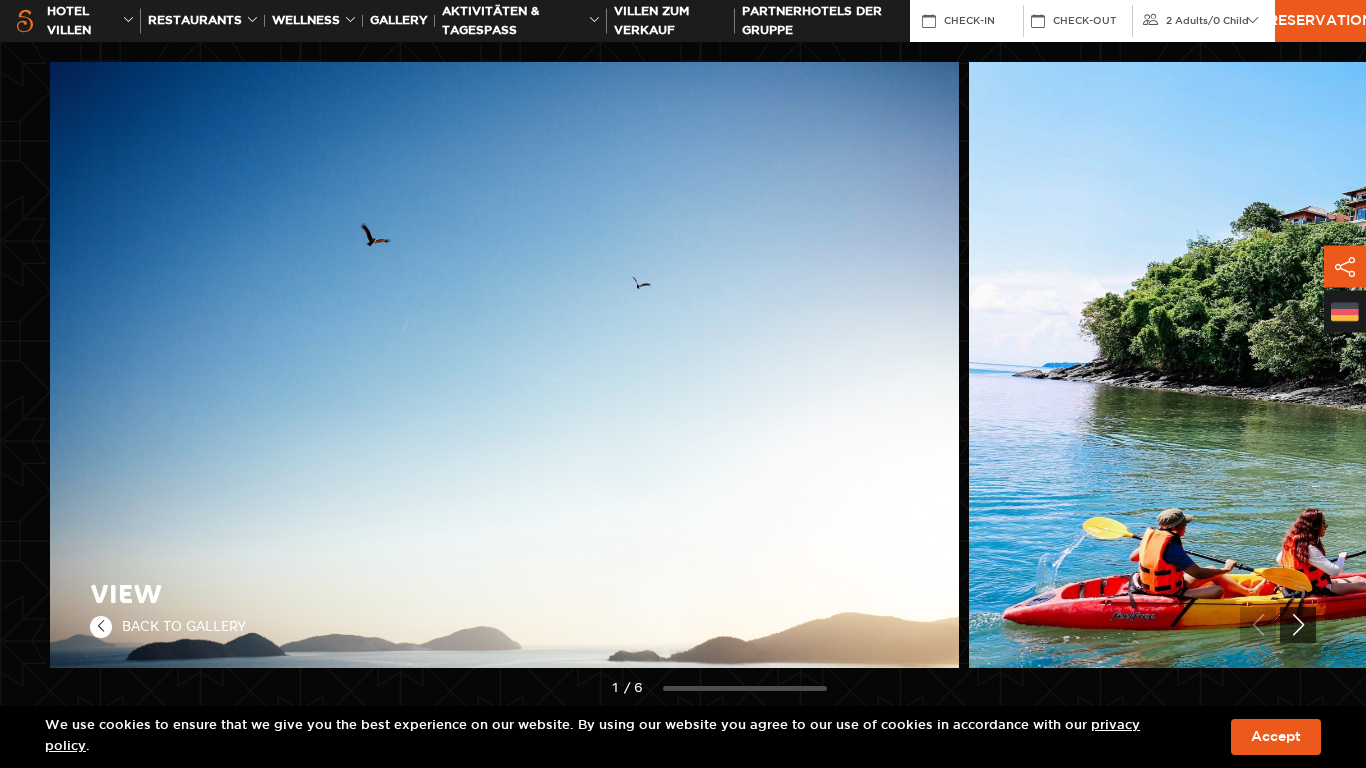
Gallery (399, 20)
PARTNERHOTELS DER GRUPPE (812, 21)
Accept (1276, 737)
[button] (1298, 625)
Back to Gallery (184, 626)
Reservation (1320, 21)
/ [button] (1207, 21)
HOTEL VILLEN (69, 21)
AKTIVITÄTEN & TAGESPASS (490, 21)
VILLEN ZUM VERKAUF (651, 21)
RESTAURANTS (195, 20)
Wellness (306, 20)
